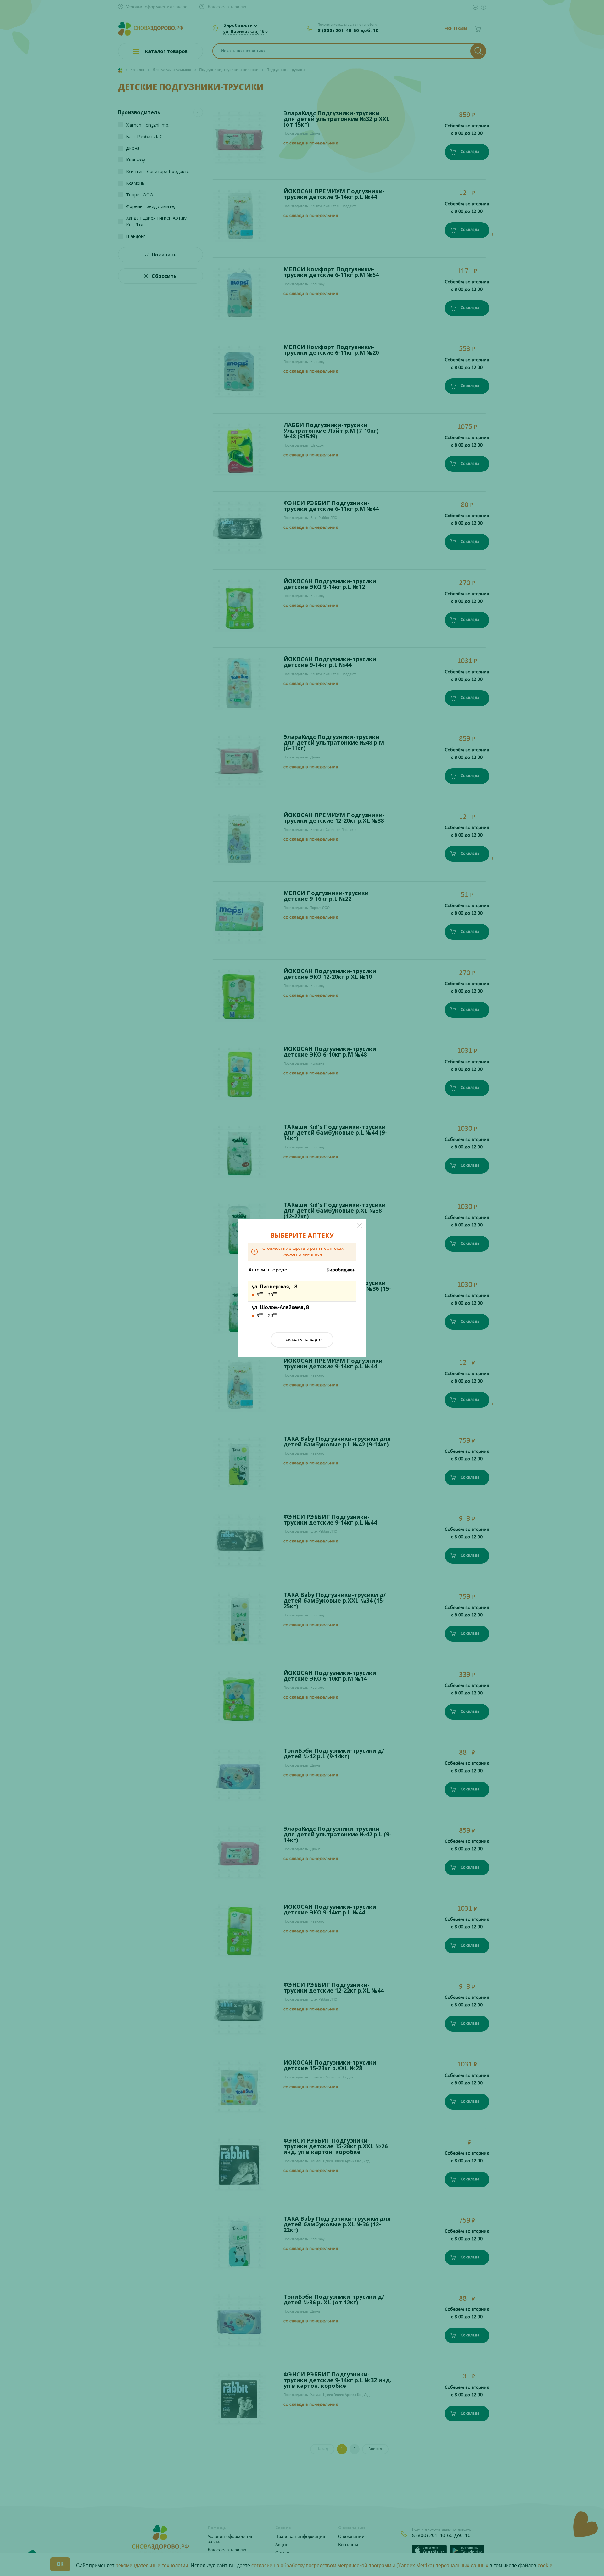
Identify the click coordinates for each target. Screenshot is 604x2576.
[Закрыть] (360, 1225)
